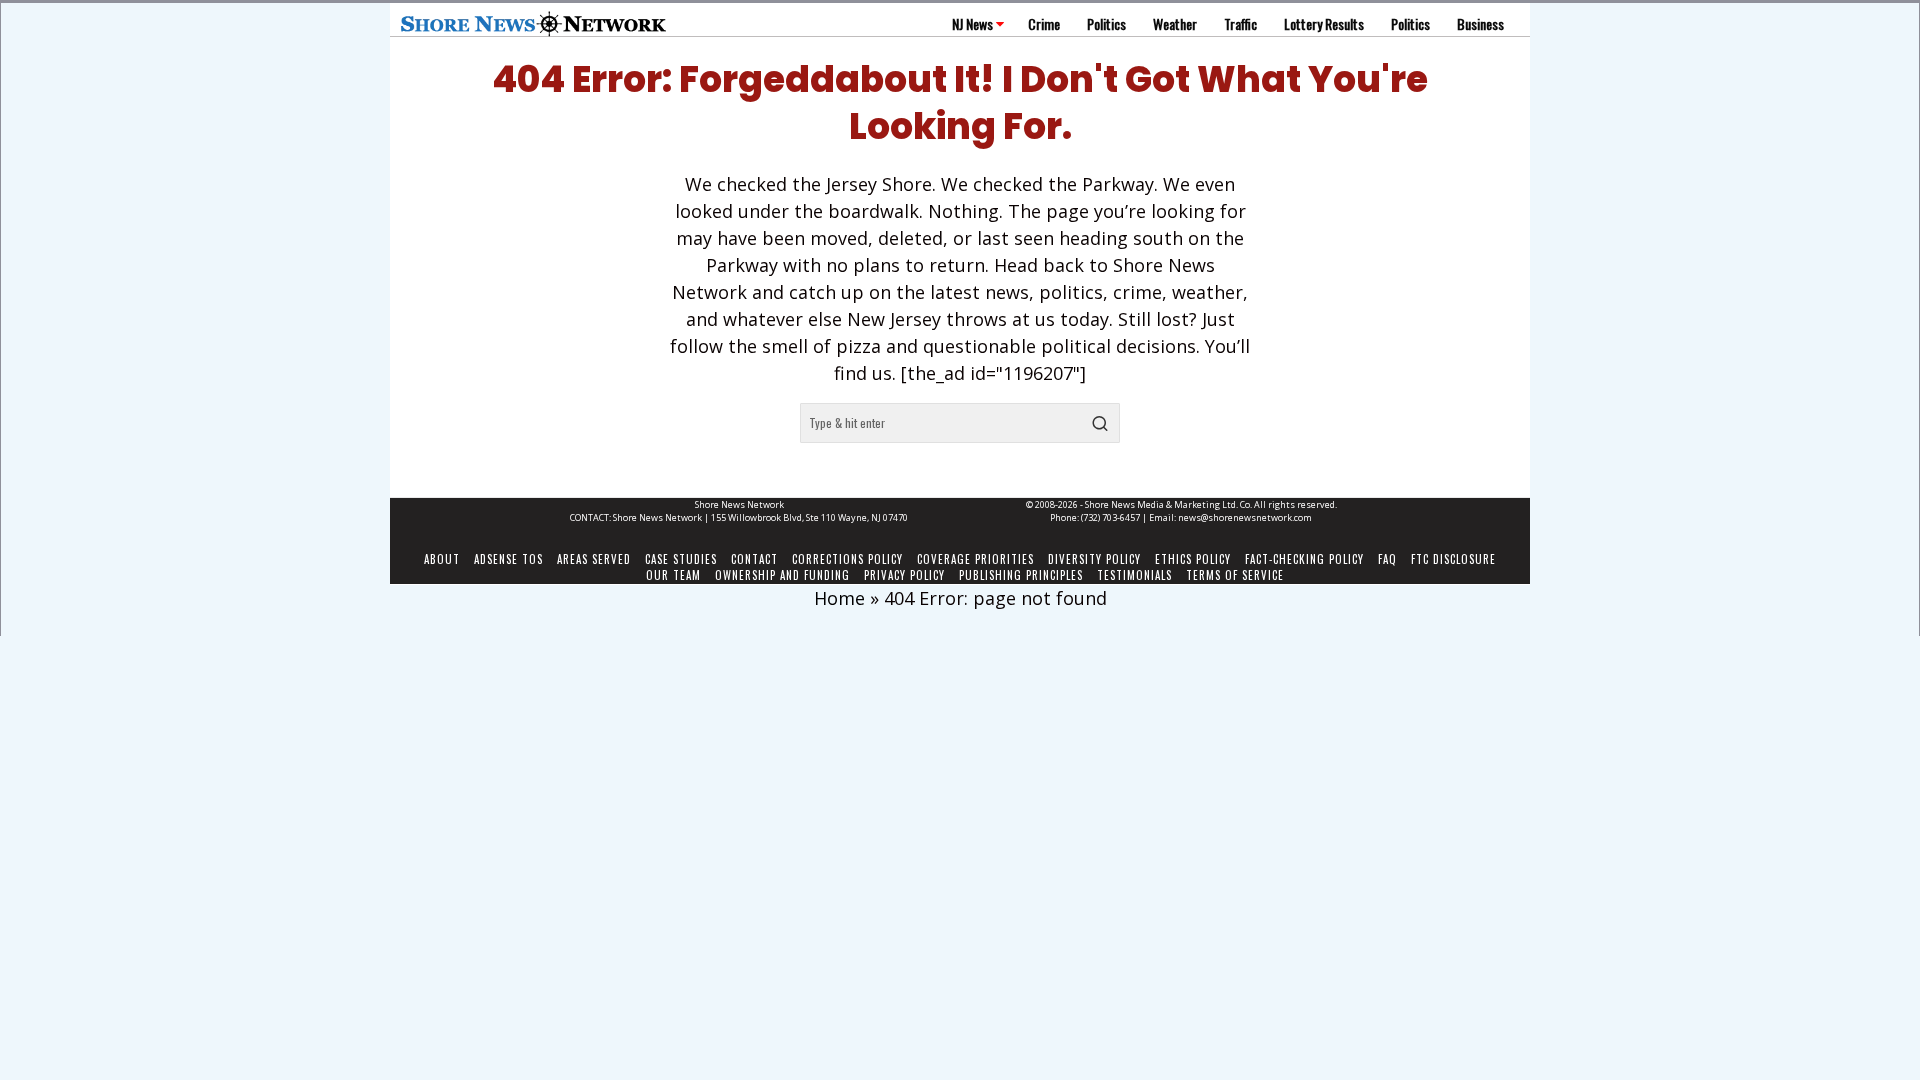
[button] (1100, 423)
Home (839, 598)
